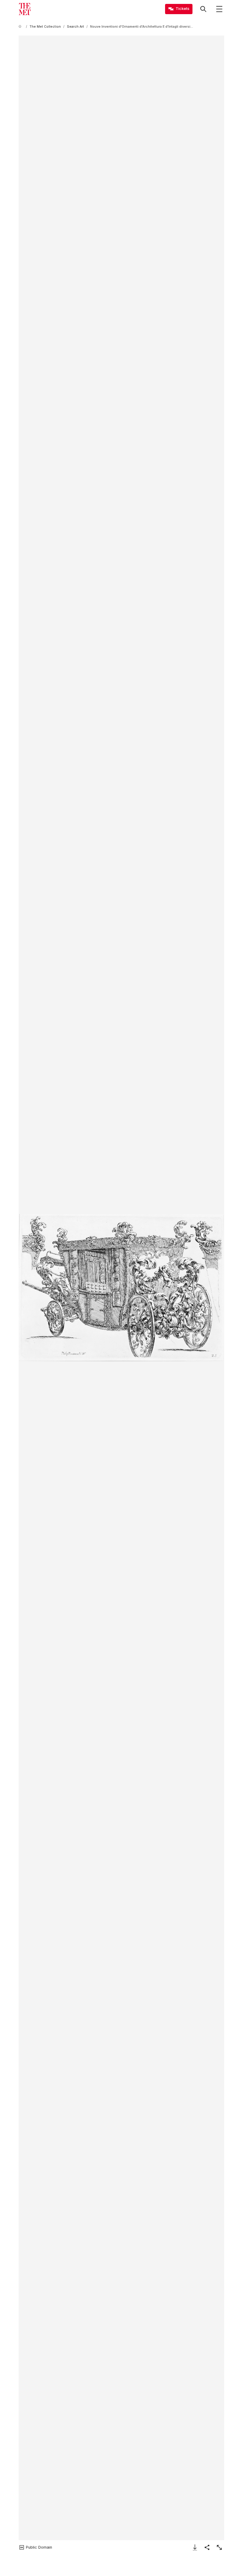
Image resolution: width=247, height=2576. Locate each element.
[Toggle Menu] (219, 9)
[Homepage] (25, 9)
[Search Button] (203, 9)
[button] (121, 1288)
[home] (21, 27)
